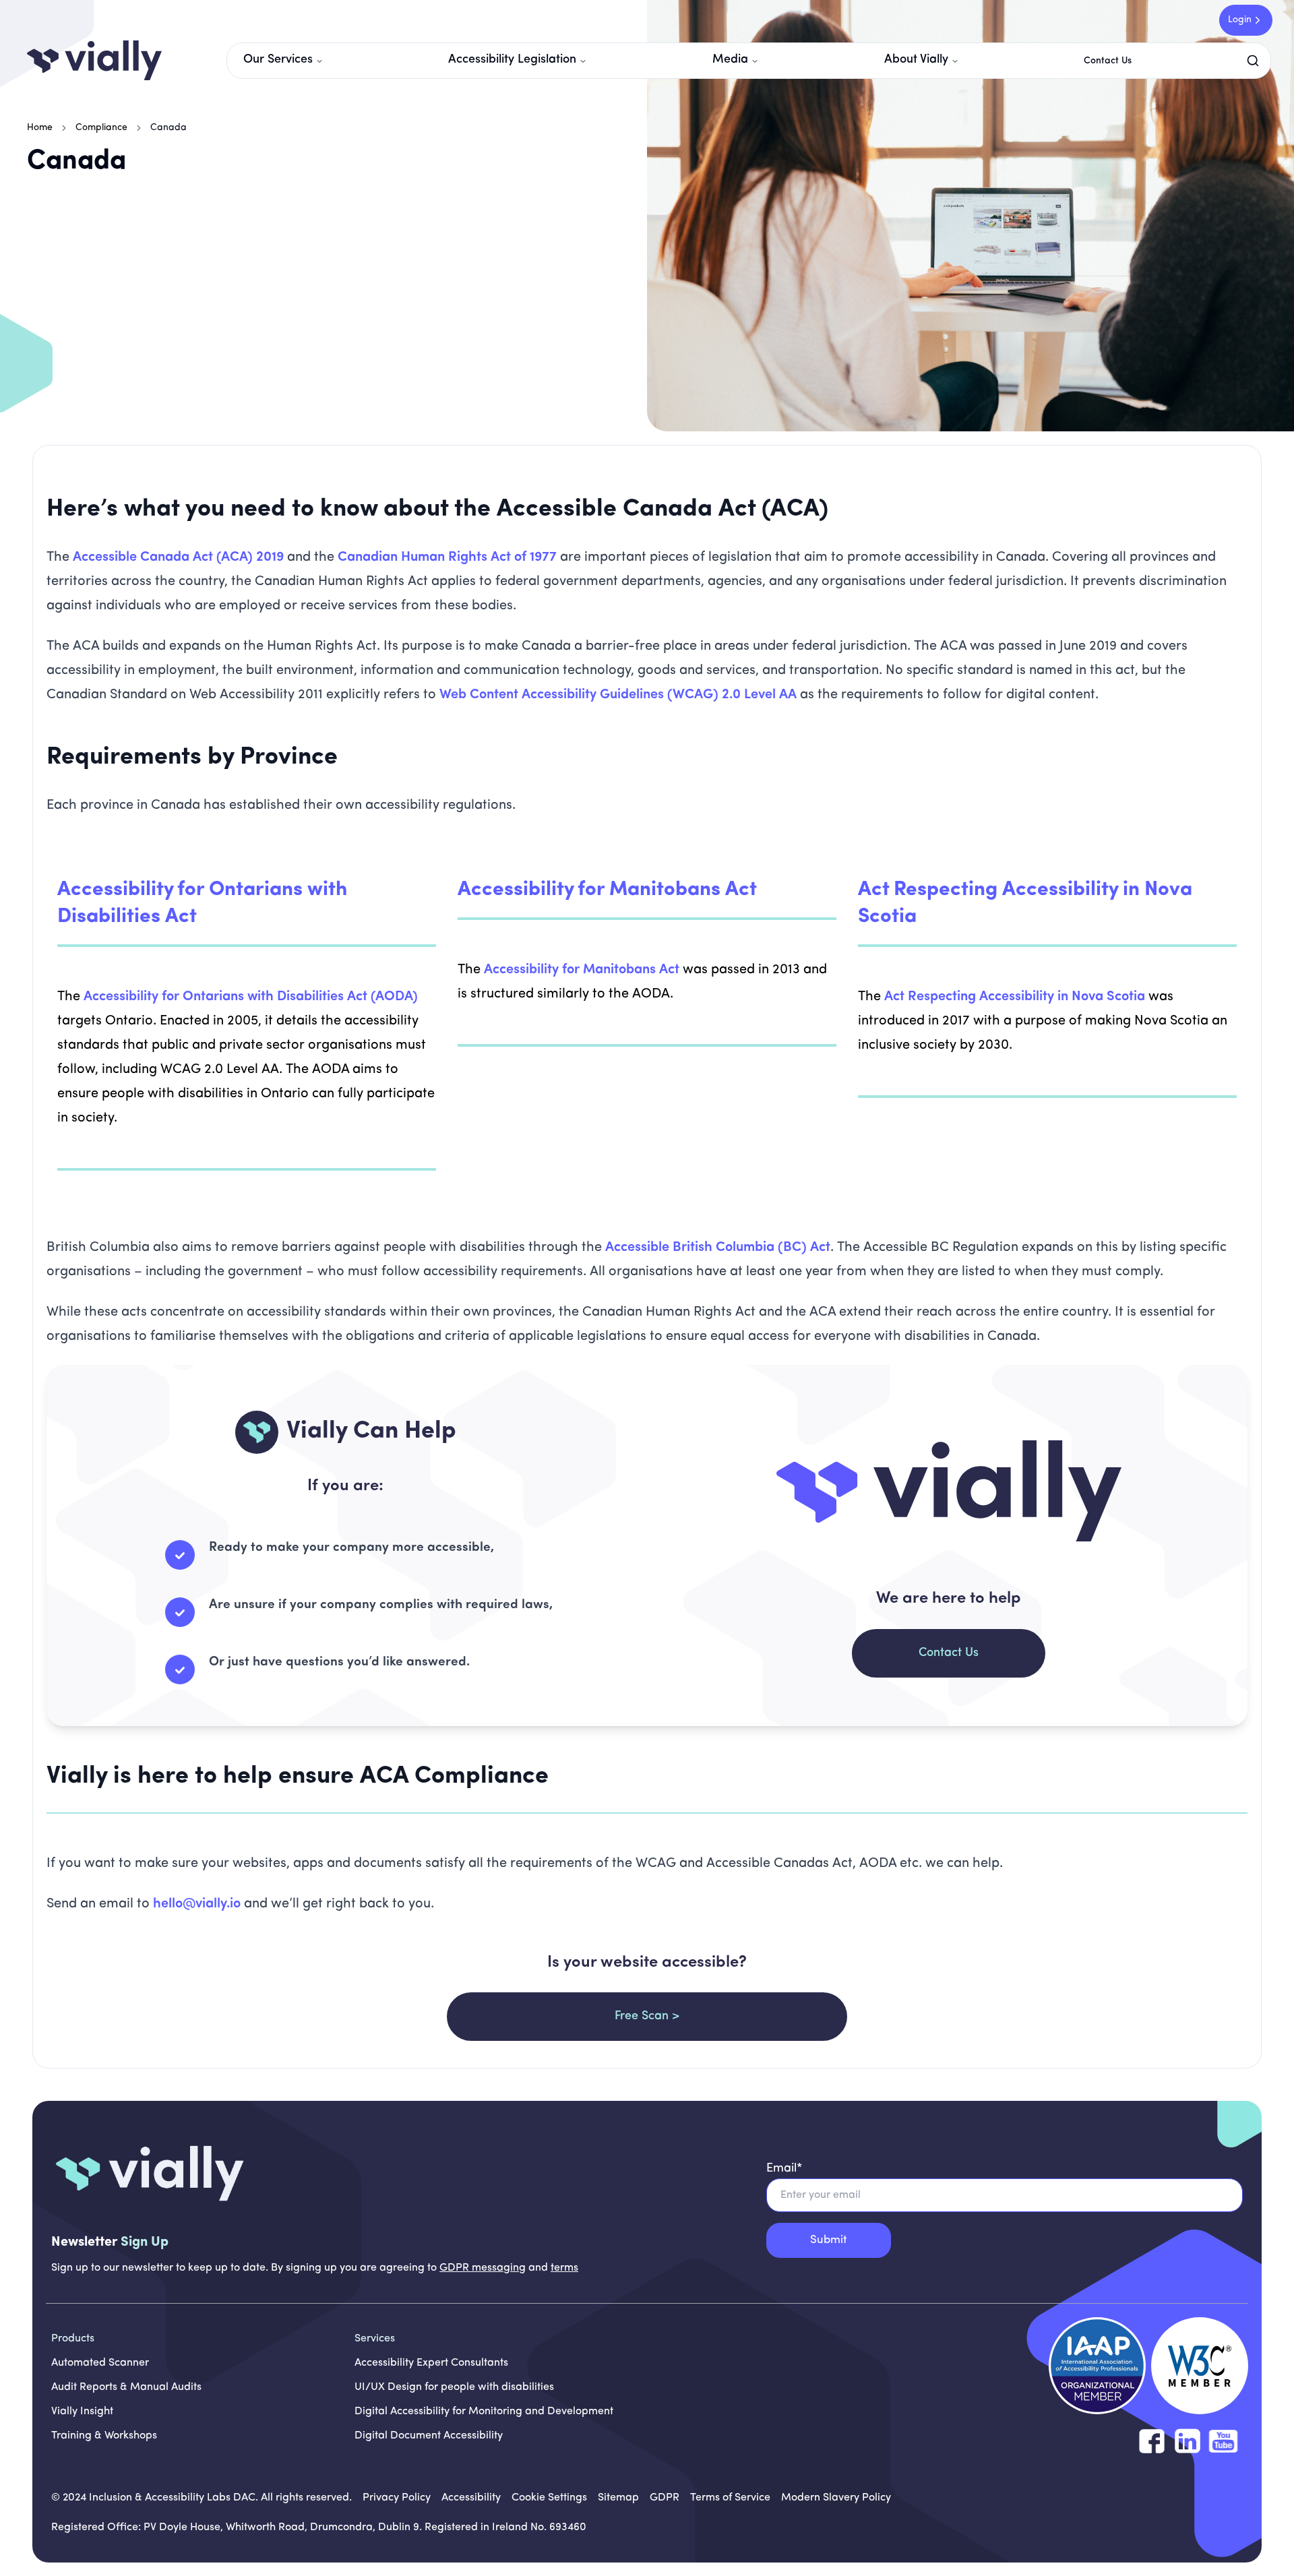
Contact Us (1108, 61)
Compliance (101, 128)
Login (1240, 20)
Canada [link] (168, 128)
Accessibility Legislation (512, 60)
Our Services (278, 60)
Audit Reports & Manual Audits (126, 2387)
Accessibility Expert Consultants (431, 2363)
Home (40, 128)
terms (564, 2268)
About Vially (916, 60)
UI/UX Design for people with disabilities (454, 2387)
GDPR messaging (483, 2268)
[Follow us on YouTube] (1223, 2441)
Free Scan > (647, 2017)
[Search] (1256, 61)
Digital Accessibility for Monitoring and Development (484, 2412)
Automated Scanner (100, 2363)
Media (730, 60)
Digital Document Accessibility (429, 2436)
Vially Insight (82, 2412)
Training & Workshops (104, 2436)
